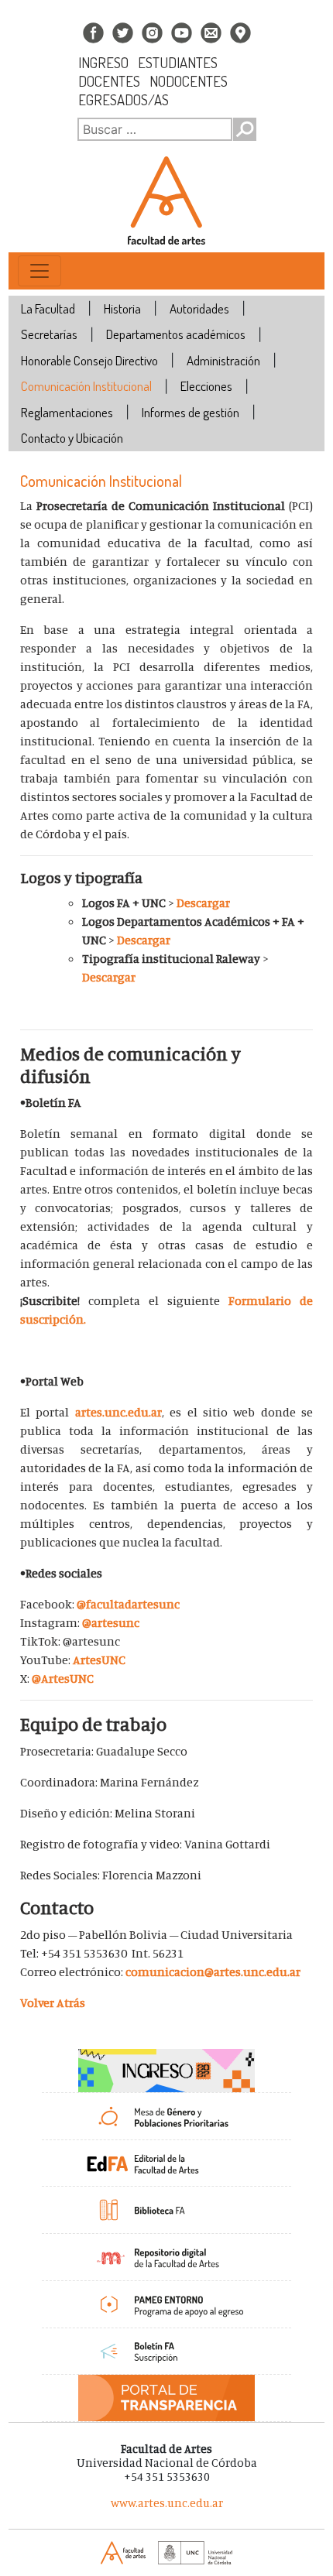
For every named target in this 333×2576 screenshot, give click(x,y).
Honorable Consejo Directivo (89, 360)
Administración (223, 360)
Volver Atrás (53, 2002)
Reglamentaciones (67, 412)
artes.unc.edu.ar (118, 1412)
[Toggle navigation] (39, 271)
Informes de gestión (191, 412)
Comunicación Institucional (86, 386)
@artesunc (111, 1622)
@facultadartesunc (128, 1604)
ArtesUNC (99, 1660)
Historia (122, 308)
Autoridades (199, 308)
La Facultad (48, 308)
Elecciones (206, 386)
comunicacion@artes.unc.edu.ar (213, 1971)
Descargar (203, 903)
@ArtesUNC (63, 1678)
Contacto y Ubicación (72, 438)
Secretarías (49, 334)
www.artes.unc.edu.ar (167, 2503)
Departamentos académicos (176, 334)
